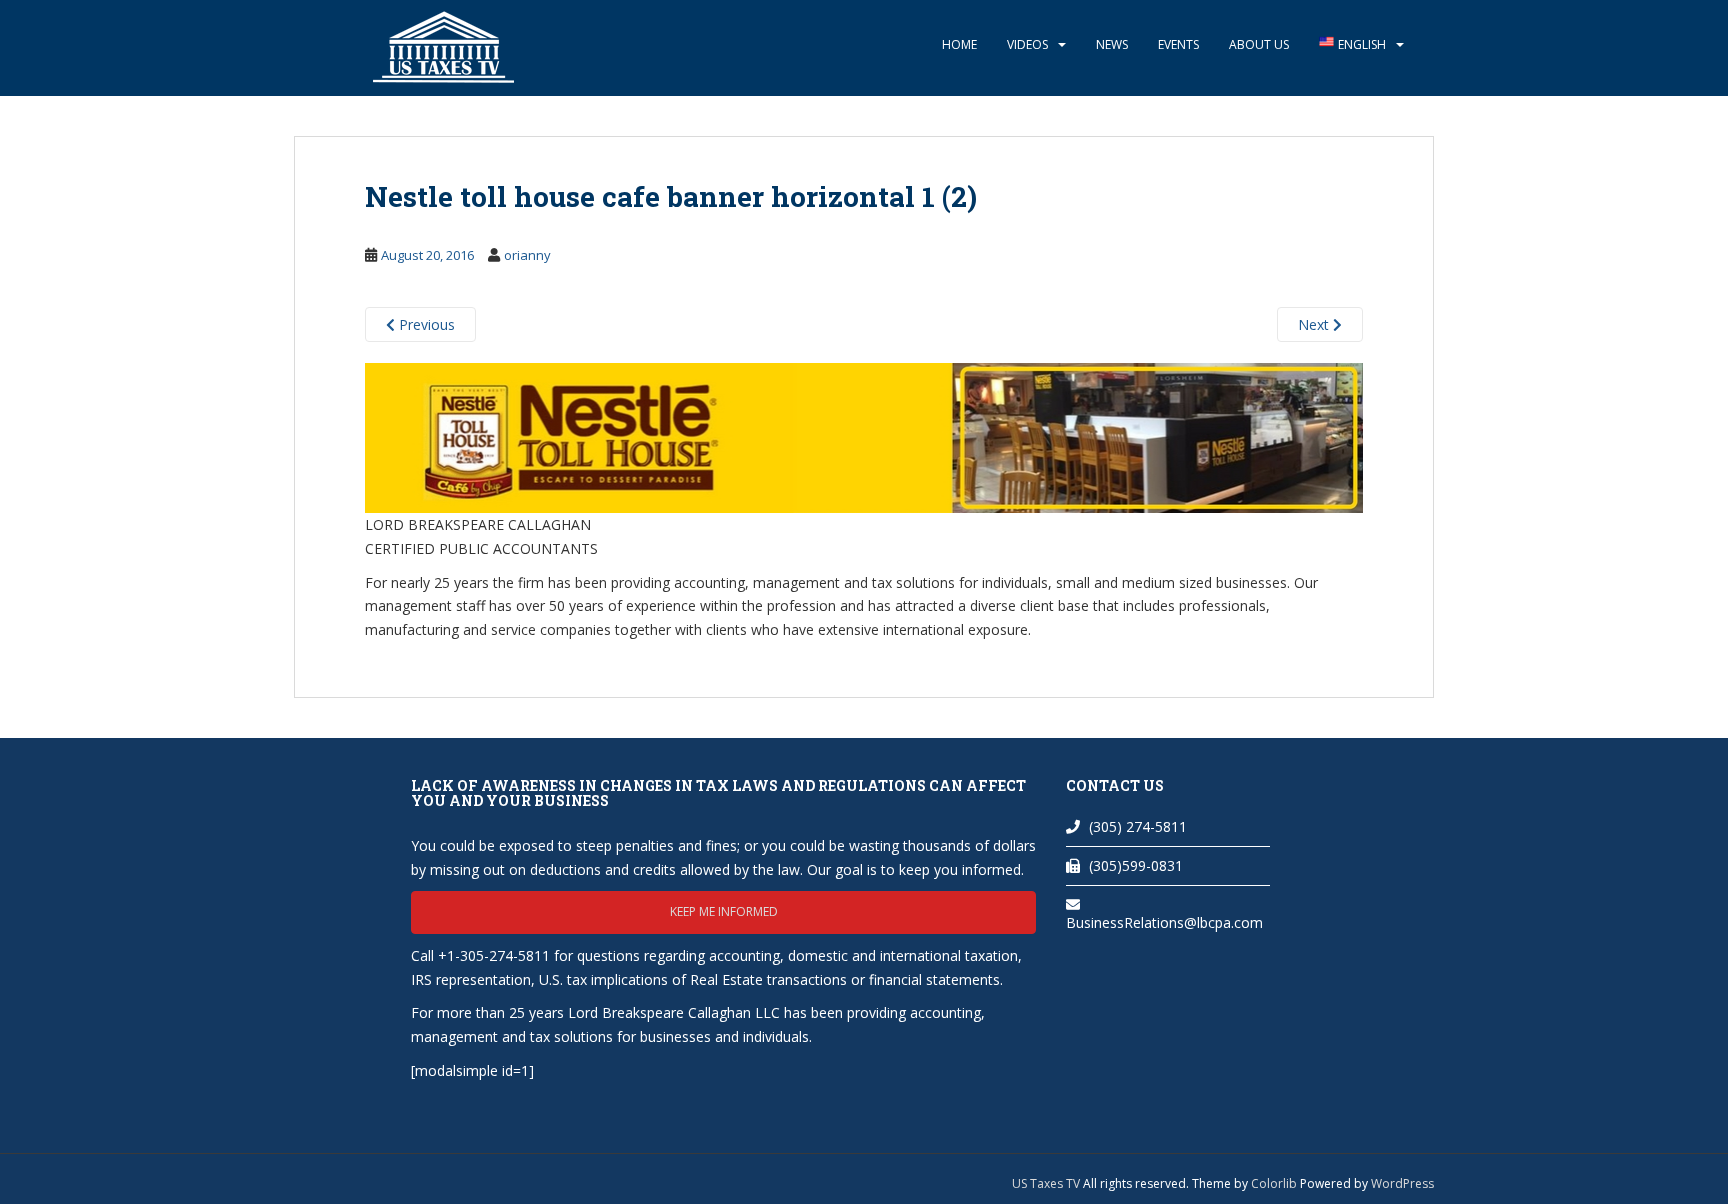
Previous (425, 324)
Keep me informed (724, 911)
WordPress (1402, 1183)
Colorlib (1274, 1183)
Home (959, 44)
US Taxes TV (1047, 1183)
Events (1178, 44)
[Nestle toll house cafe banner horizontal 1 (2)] (864, 436)
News (1112, 44)
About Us (1259, 44)
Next (1315, 324)
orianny (527, 255)
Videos (1027, 44)
